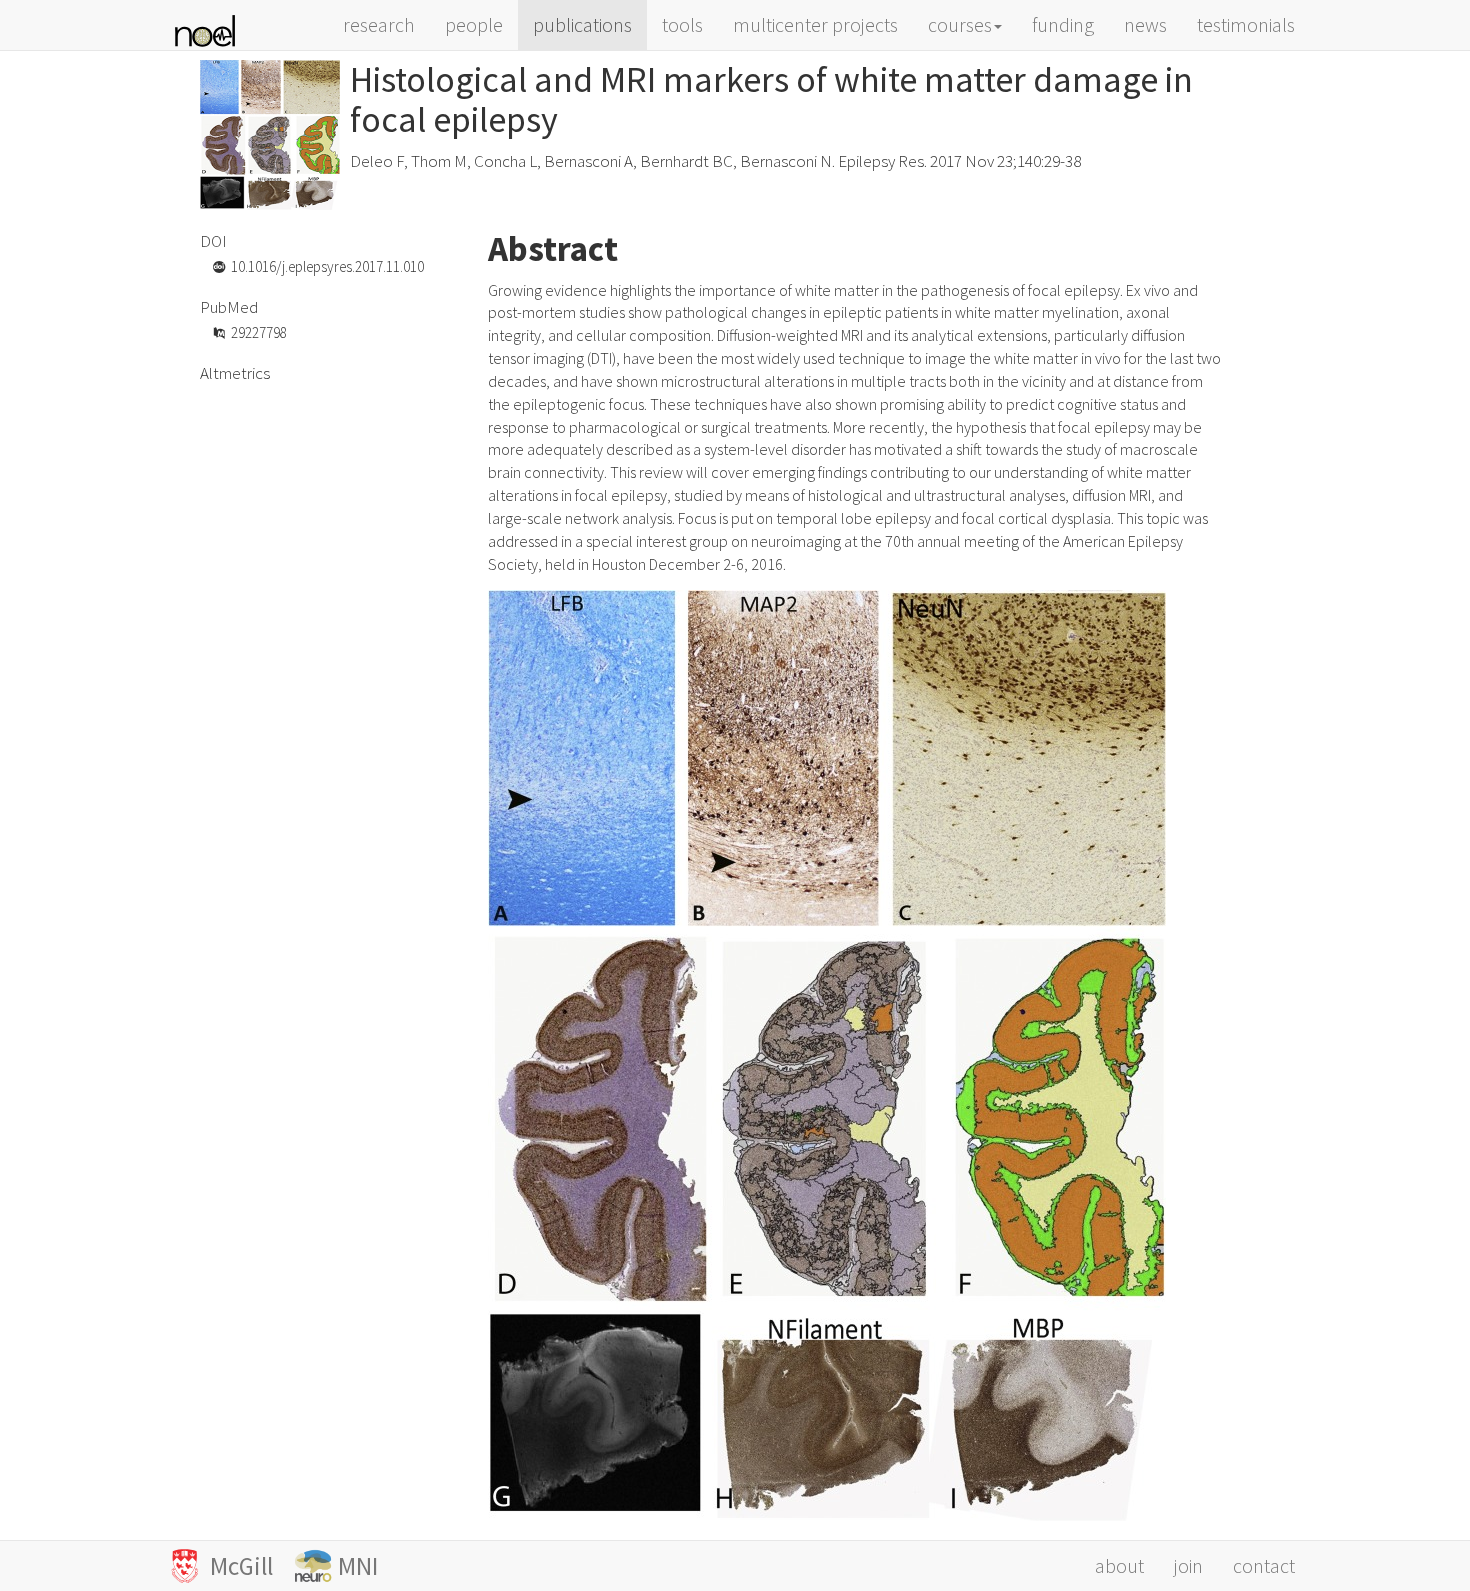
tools (682, 24)
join (1188, 1565)
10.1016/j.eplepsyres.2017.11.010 (327, 266)
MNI (358, 1566)
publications (582, 24)
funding (1063, 24)
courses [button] (960, 24)
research (379, 24)
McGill (249, 1566)
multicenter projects (815, 24)
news (1145, 24)
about (1119, 1565)
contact (1264, 1565)
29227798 (259, 332)
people (474, 24)
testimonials (1246, 24)
